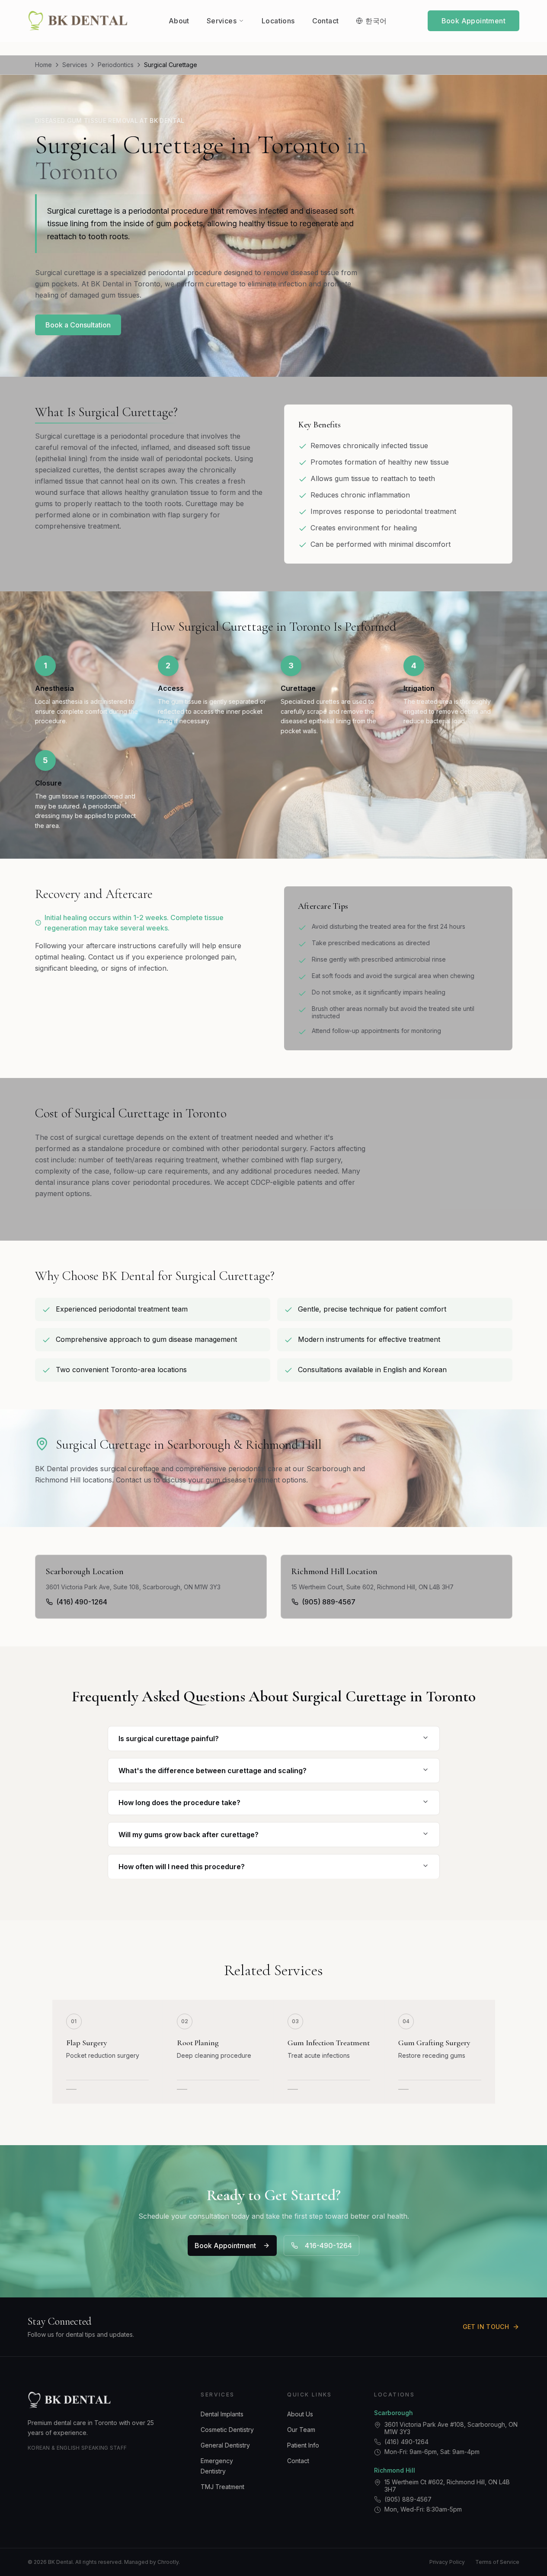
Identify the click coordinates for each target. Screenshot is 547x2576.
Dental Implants (222, 2414)
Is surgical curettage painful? (169, 1739)
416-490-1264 (328, 2246)
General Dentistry (225, 2445)
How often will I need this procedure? (182, 1867)
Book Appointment (473, 21)
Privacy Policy (447, 2562)
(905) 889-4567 (329, 1602)
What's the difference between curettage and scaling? (213, 1771)
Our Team (301, 2430)
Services (75, 65)
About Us (300, 2414)
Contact (298, 2461)
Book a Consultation (78, 325)
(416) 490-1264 (82, 1602)
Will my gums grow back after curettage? (189, 1835)
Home (43, 65)
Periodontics (116, 65)
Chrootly (168, 2562)
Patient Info (303, 2445)
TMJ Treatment (222, 2487)
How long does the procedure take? (179, 1803)
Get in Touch (486, 2327)
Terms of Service (497, 2562)
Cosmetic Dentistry (227, 2430)
